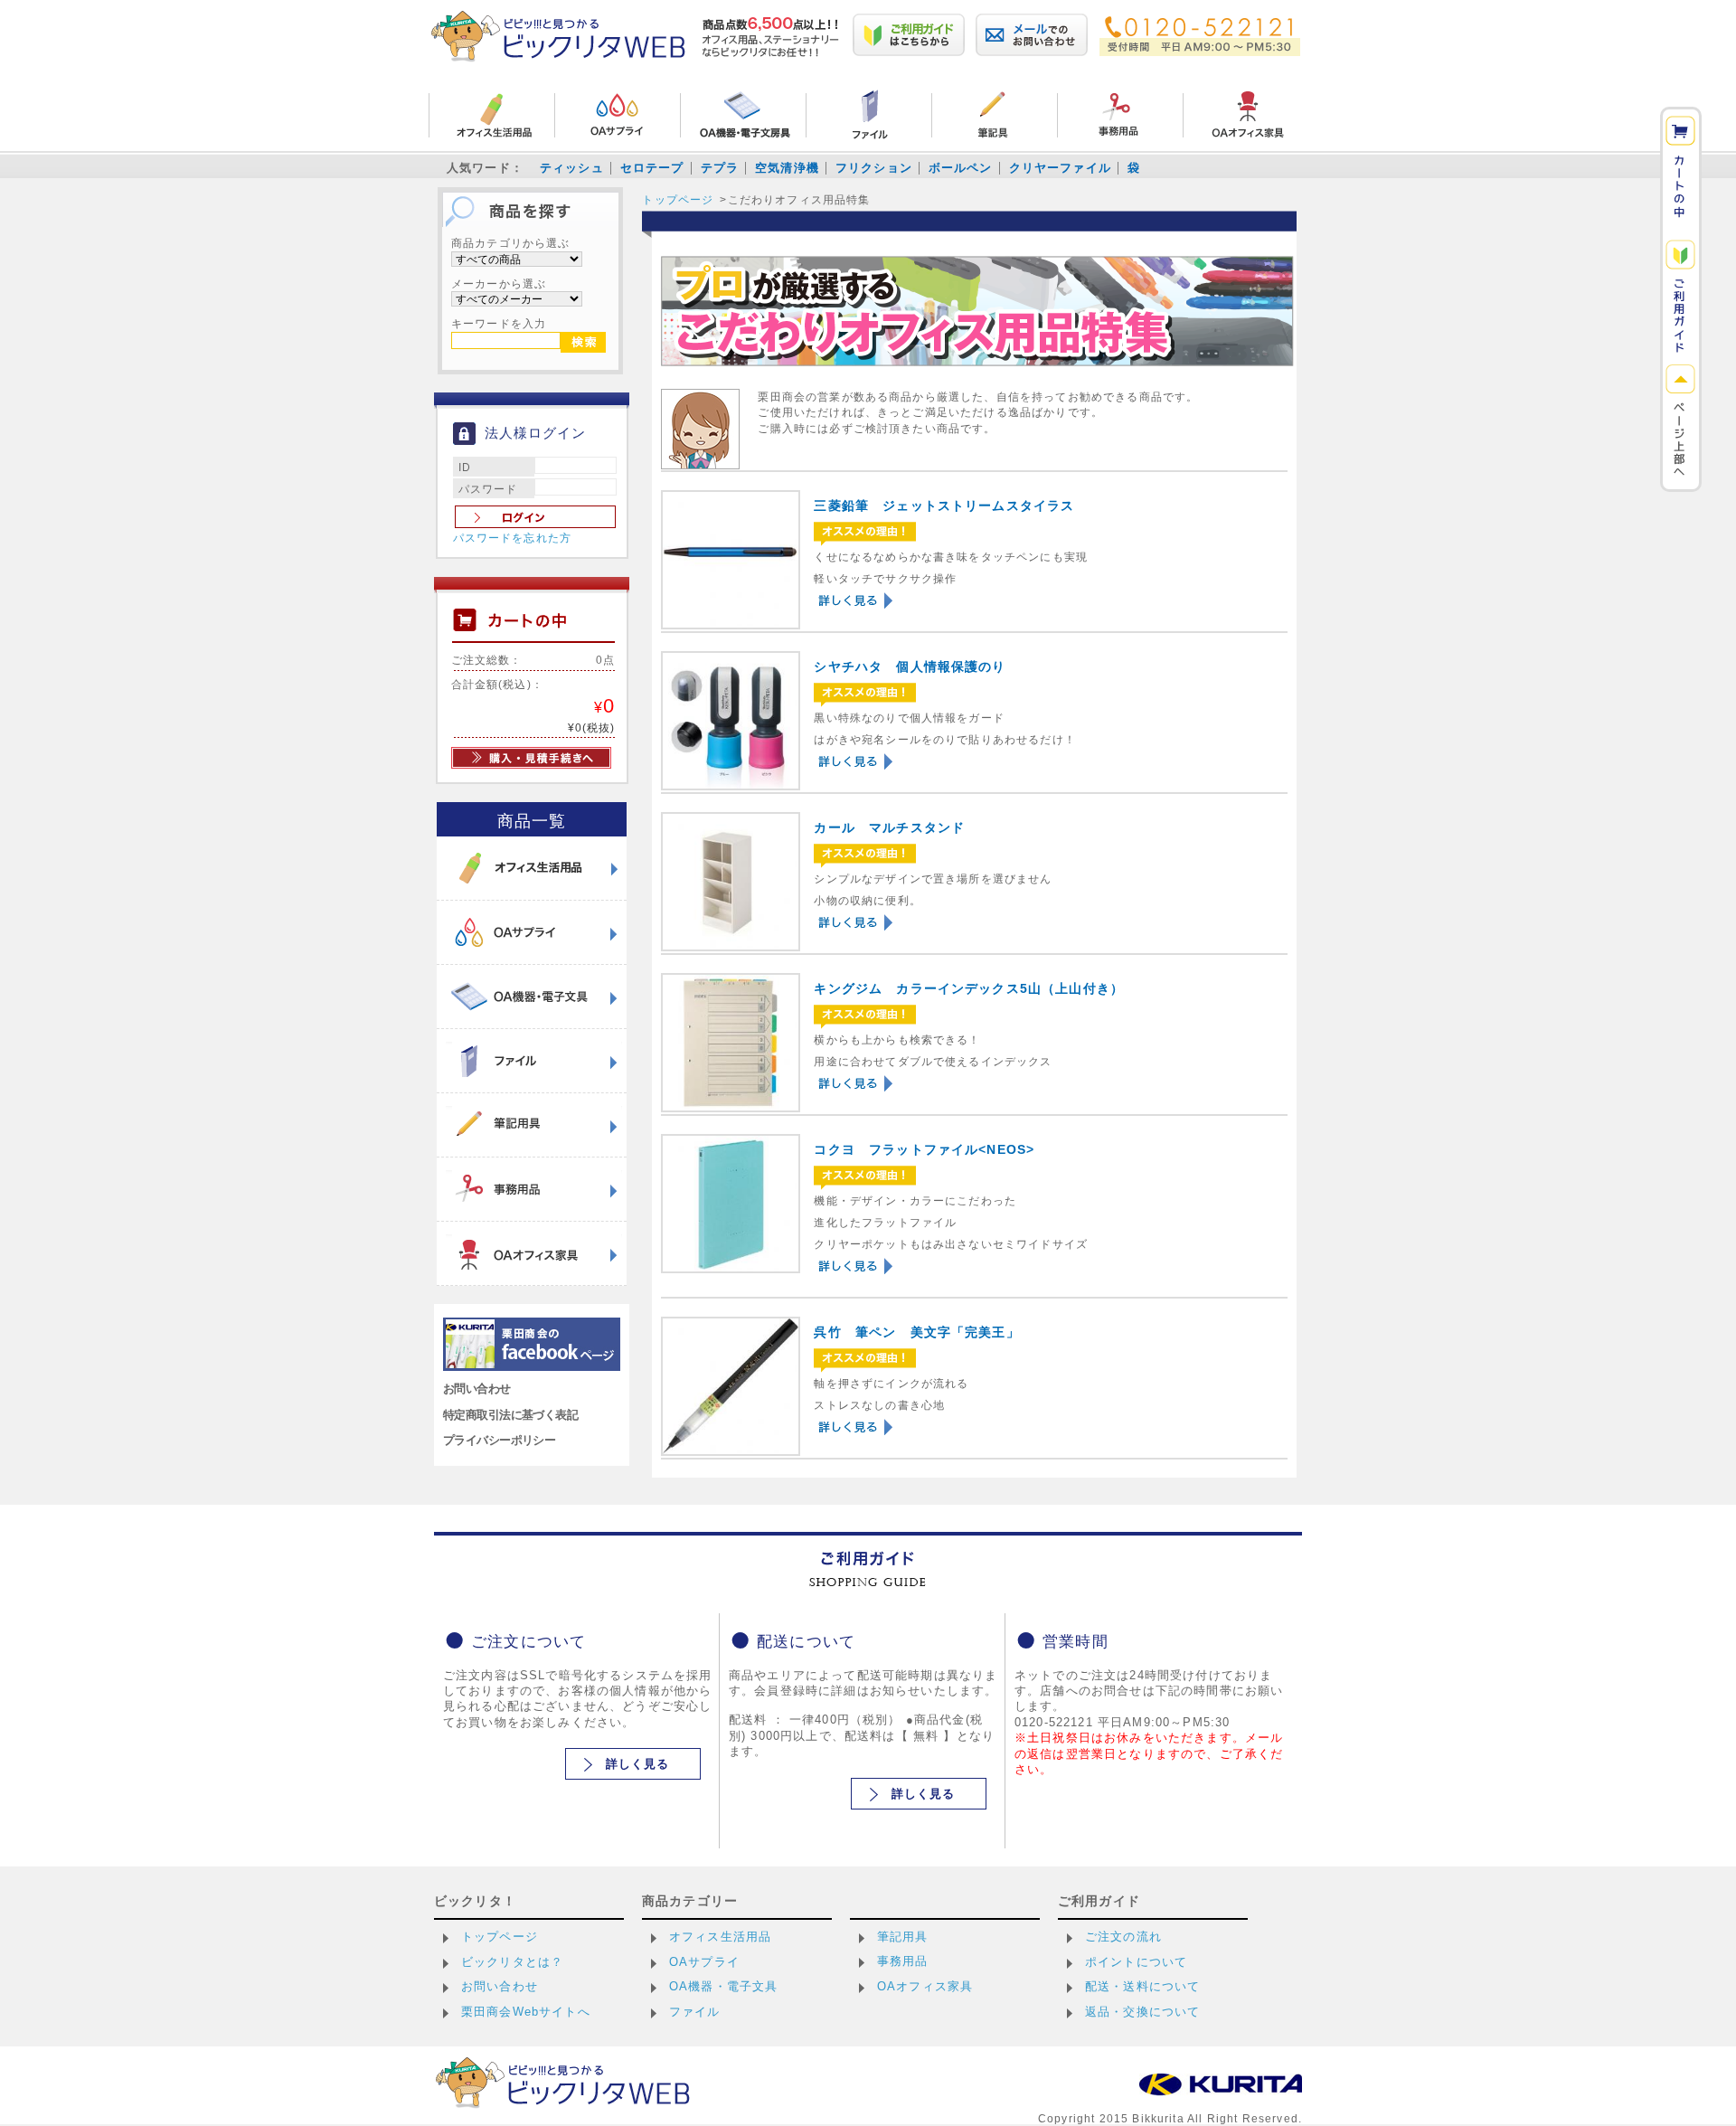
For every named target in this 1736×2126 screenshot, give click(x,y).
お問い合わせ (477, 1389)
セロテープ (652, 168)
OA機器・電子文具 (723, 1986)
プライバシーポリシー (499, 1440)
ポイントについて (1136, 1962)
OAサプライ (704, 1962)
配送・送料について (1142, 1986)
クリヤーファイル (1060, 168)
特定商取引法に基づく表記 (510, 1415)
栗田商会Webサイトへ (526, 2012)
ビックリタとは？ (512, 1962)
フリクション (874, 168)
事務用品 (903, 1961)
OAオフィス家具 (925, 1986)
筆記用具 (903, 1937)
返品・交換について (1142, 2012)
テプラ (720, 168)
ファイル (695, 2012)
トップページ (678, 199)
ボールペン (961, 168)
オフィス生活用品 (720, 1937)
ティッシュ (572, 168)
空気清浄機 (787, 168)
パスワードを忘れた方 (513, 538)
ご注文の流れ (1123, 1937)
